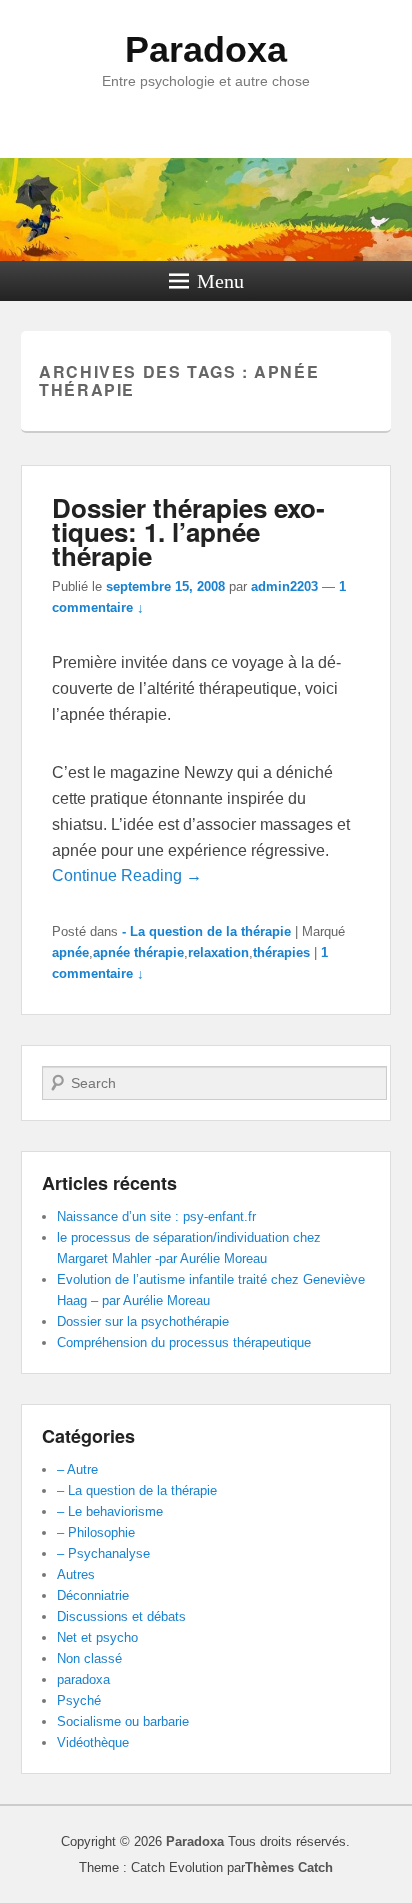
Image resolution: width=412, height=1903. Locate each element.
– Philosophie (96, 1532)
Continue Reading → (127, 875)
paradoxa (83, 1679)
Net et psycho (97, 1637)
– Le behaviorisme (110, 1511)
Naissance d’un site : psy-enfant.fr (156, 1216)
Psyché (79, 1700)
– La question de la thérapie (137, 1490)
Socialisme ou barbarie (123, 1721)
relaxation (218, 952)
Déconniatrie (93, 1595)
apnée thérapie (138, 952)
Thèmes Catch (289, 1867)
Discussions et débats (121, 1616)
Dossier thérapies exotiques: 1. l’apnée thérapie (188, 531)
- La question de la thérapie (206, 931)
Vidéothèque (93, 1742)
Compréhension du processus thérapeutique (184, 1342)
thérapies (281, 952)
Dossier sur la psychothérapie (143, 1321)
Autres (76, 1574)
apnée (70, 952)
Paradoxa (206, 49)
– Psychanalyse (103, 1553)
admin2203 (284, 586)
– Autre (77, 1469)
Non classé (89, 1658)
